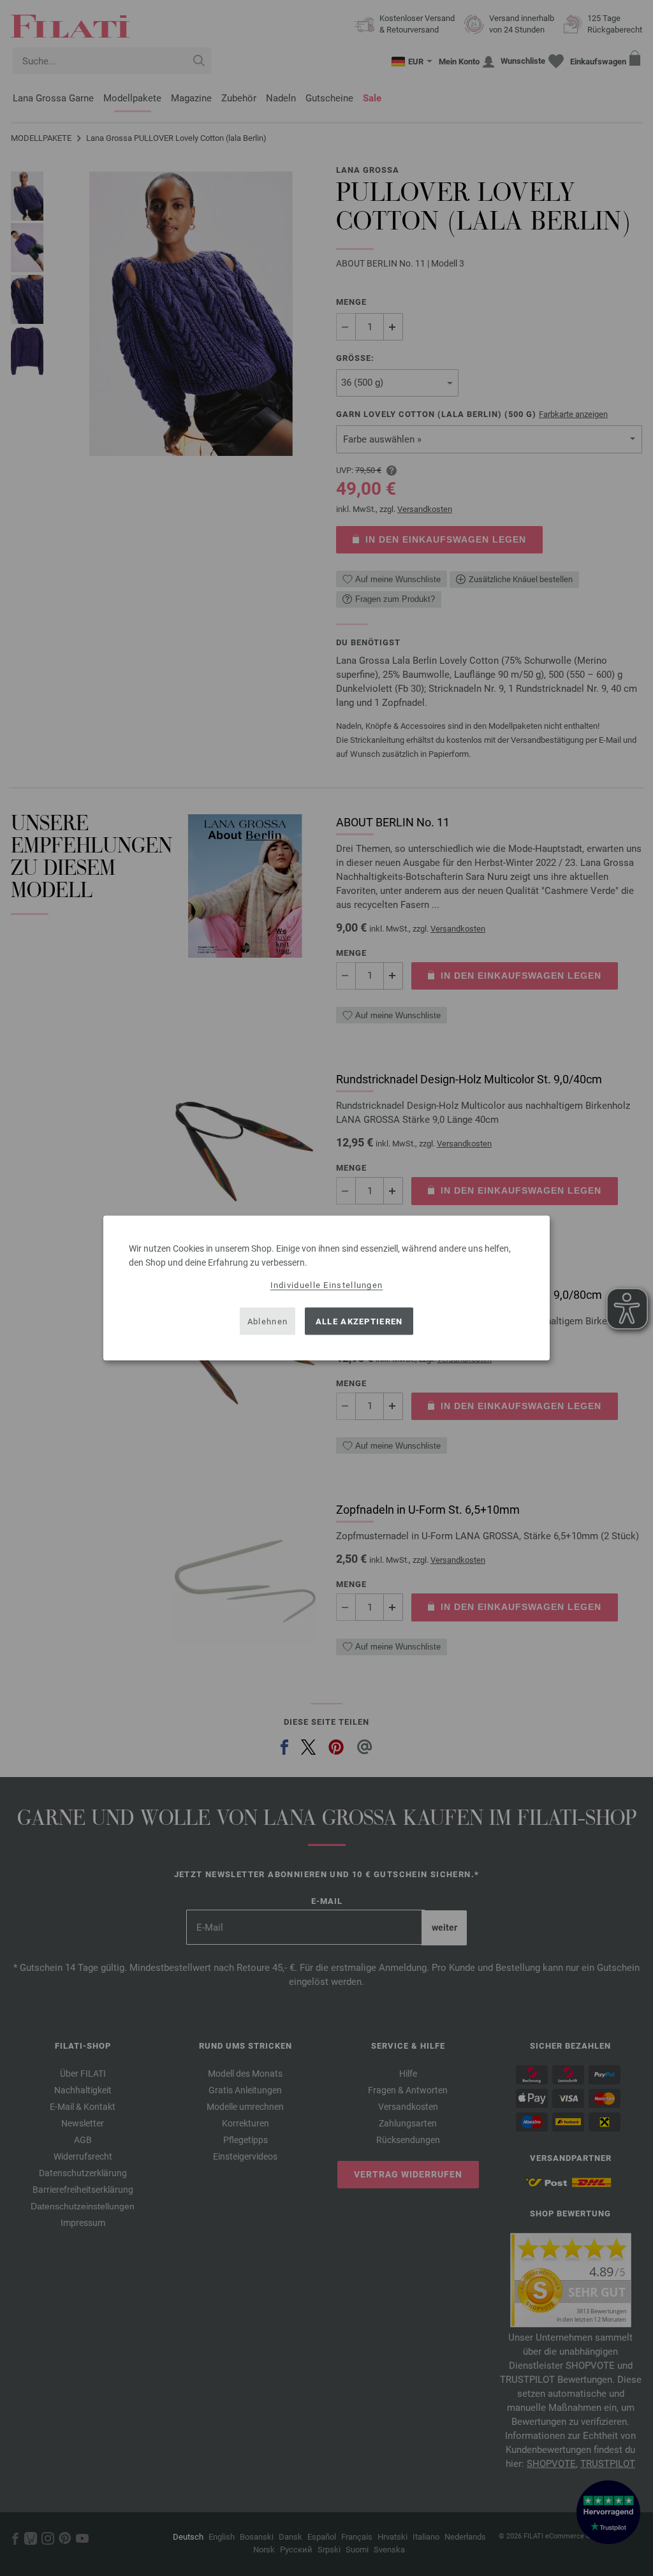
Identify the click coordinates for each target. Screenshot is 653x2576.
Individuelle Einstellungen (327, 1285)
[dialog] (326, 1288)
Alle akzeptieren (359, 1321)
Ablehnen (268, 1321)
